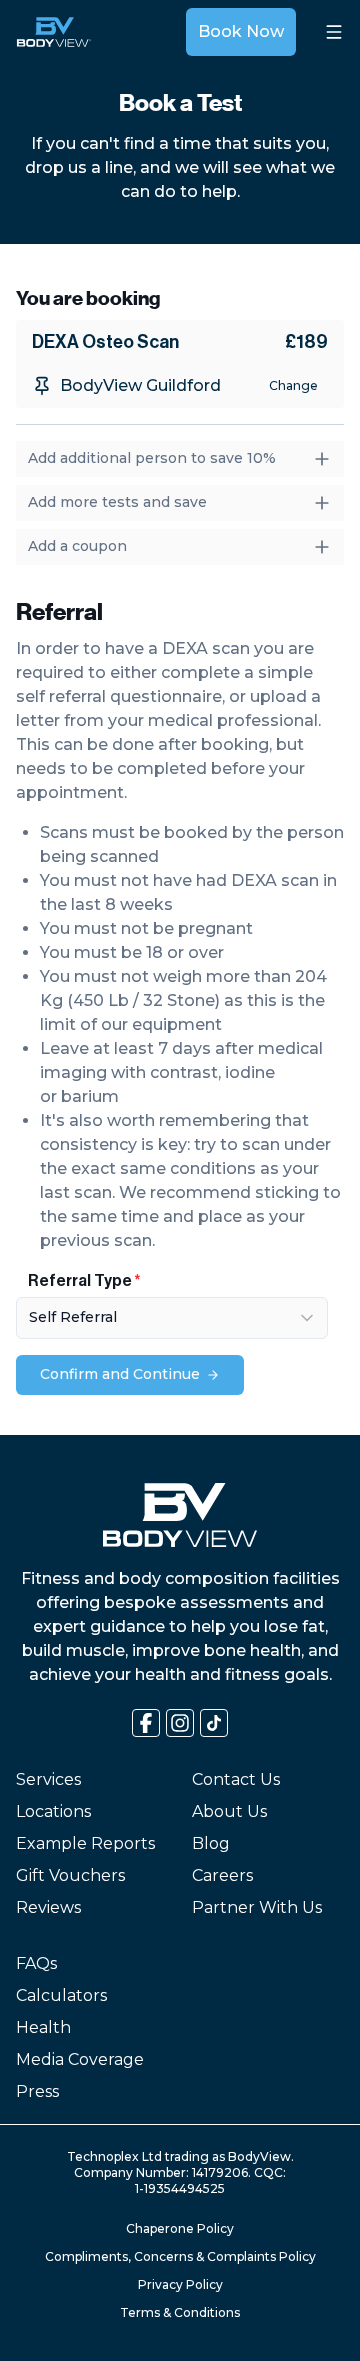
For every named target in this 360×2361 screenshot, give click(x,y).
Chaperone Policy (180, 2228)
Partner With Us (257, 1907)
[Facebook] (146, 1723)
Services (48, 1779)
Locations (53, 1811)
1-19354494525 (180, 2188)
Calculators (61, 1995)
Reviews (48, 1907)
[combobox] (172, 1318)
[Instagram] (180, 1723)
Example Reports (85, 1843)
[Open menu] (334, 32)
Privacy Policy (180, 2284)
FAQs (36, 1963)
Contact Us (236, 1779)
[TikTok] (214, 1723)
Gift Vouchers (70, 1875)
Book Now (241, 31)
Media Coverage (80, 2059)
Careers (222, 1875)
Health (43, 2027)
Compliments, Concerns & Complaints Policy (180, 2256)
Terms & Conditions (180, 2312)
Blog (211, 1843)
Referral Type (80, 1281)
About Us (229, 1811)
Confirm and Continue (120, 1374)
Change (293, 385)
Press (37, 2091)
